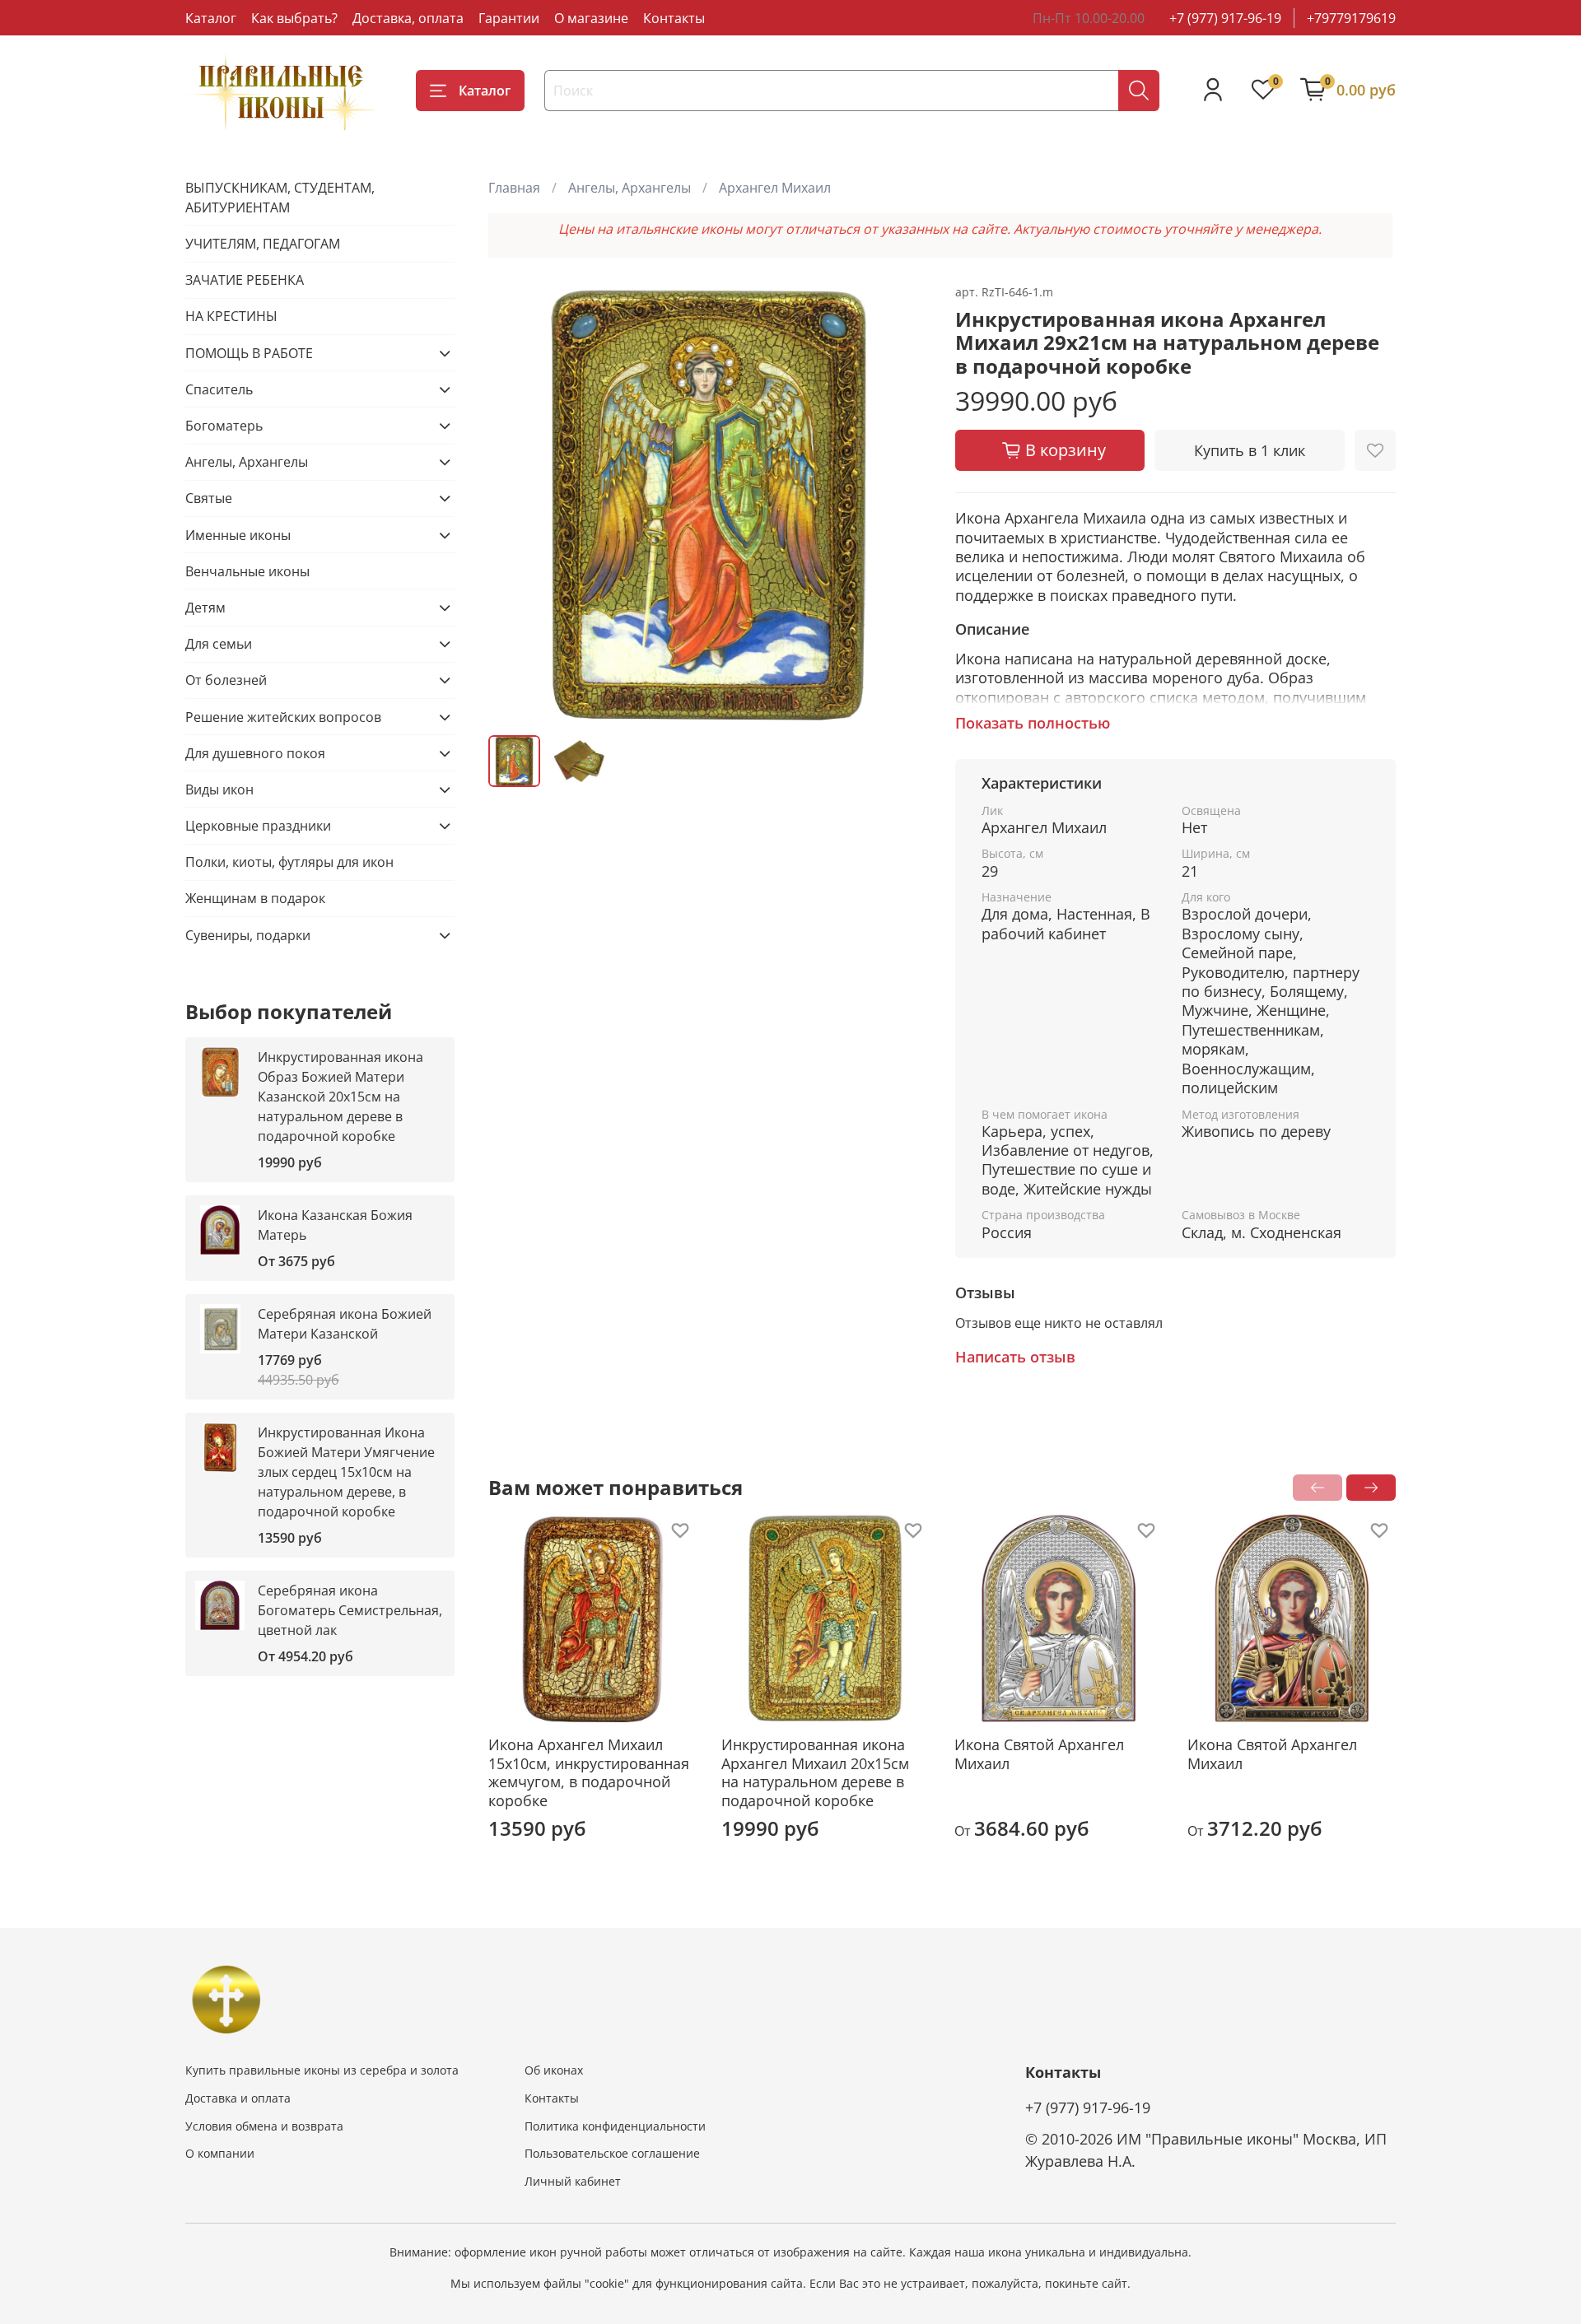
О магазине (591, 18)
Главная (514, 188)
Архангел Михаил (775, 188)
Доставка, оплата (408, 18)
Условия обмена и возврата (264, 2126)
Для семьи (219, 644)
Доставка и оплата (238, 2098)
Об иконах (554, 2070)
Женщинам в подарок (255, 898)
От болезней (226, 680)
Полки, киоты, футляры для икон (289, 862)
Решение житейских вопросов (283, 717)
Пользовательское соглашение (612, 2153)
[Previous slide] (515, 502)
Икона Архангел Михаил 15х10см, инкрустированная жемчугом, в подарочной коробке (589, 1772)
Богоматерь (224, 426)
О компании (220, 2153)
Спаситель (219, 389)
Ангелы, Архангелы (630, 188)
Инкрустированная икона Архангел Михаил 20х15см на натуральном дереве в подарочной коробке (815, 1772)
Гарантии (509, 18)
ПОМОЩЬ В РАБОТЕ (249, 353)
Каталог (211, 18)
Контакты (674, 18)
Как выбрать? (294, 18)
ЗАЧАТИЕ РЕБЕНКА (245, 280)
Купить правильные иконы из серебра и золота (322, 2070)
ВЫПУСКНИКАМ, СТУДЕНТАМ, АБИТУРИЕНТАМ (280, 198)
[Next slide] (902, 502)
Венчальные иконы (247, 571)
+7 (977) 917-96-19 (1225, 18)
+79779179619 (1351, 18)
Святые (209, 498)
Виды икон (219, 789)
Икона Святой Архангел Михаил (1039, 1754)
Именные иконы (238, 535)
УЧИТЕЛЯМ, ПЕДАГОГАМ (263, 244)
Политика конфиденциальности (615, 2126)
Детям (205, 608)
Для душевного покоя (255, 753)
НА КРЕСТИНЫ (231, 316)
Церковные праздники (258, 826)
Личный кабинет (573, 2181)
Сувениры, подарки (248, 935)
